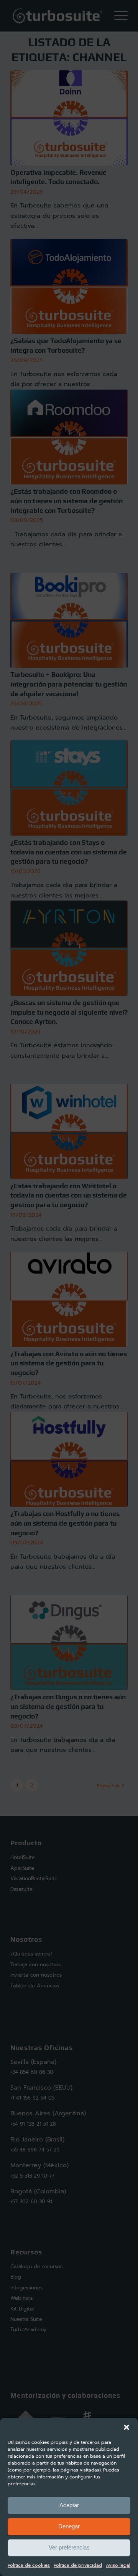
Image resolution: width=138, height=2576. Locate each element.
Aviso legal (118, 2565)
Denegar (69, 2526)
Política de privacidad (78, 2565)
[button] (127, 2427)
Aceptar (69, 2505)
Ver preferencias (69, 2547)
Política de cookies (29, 2565)
